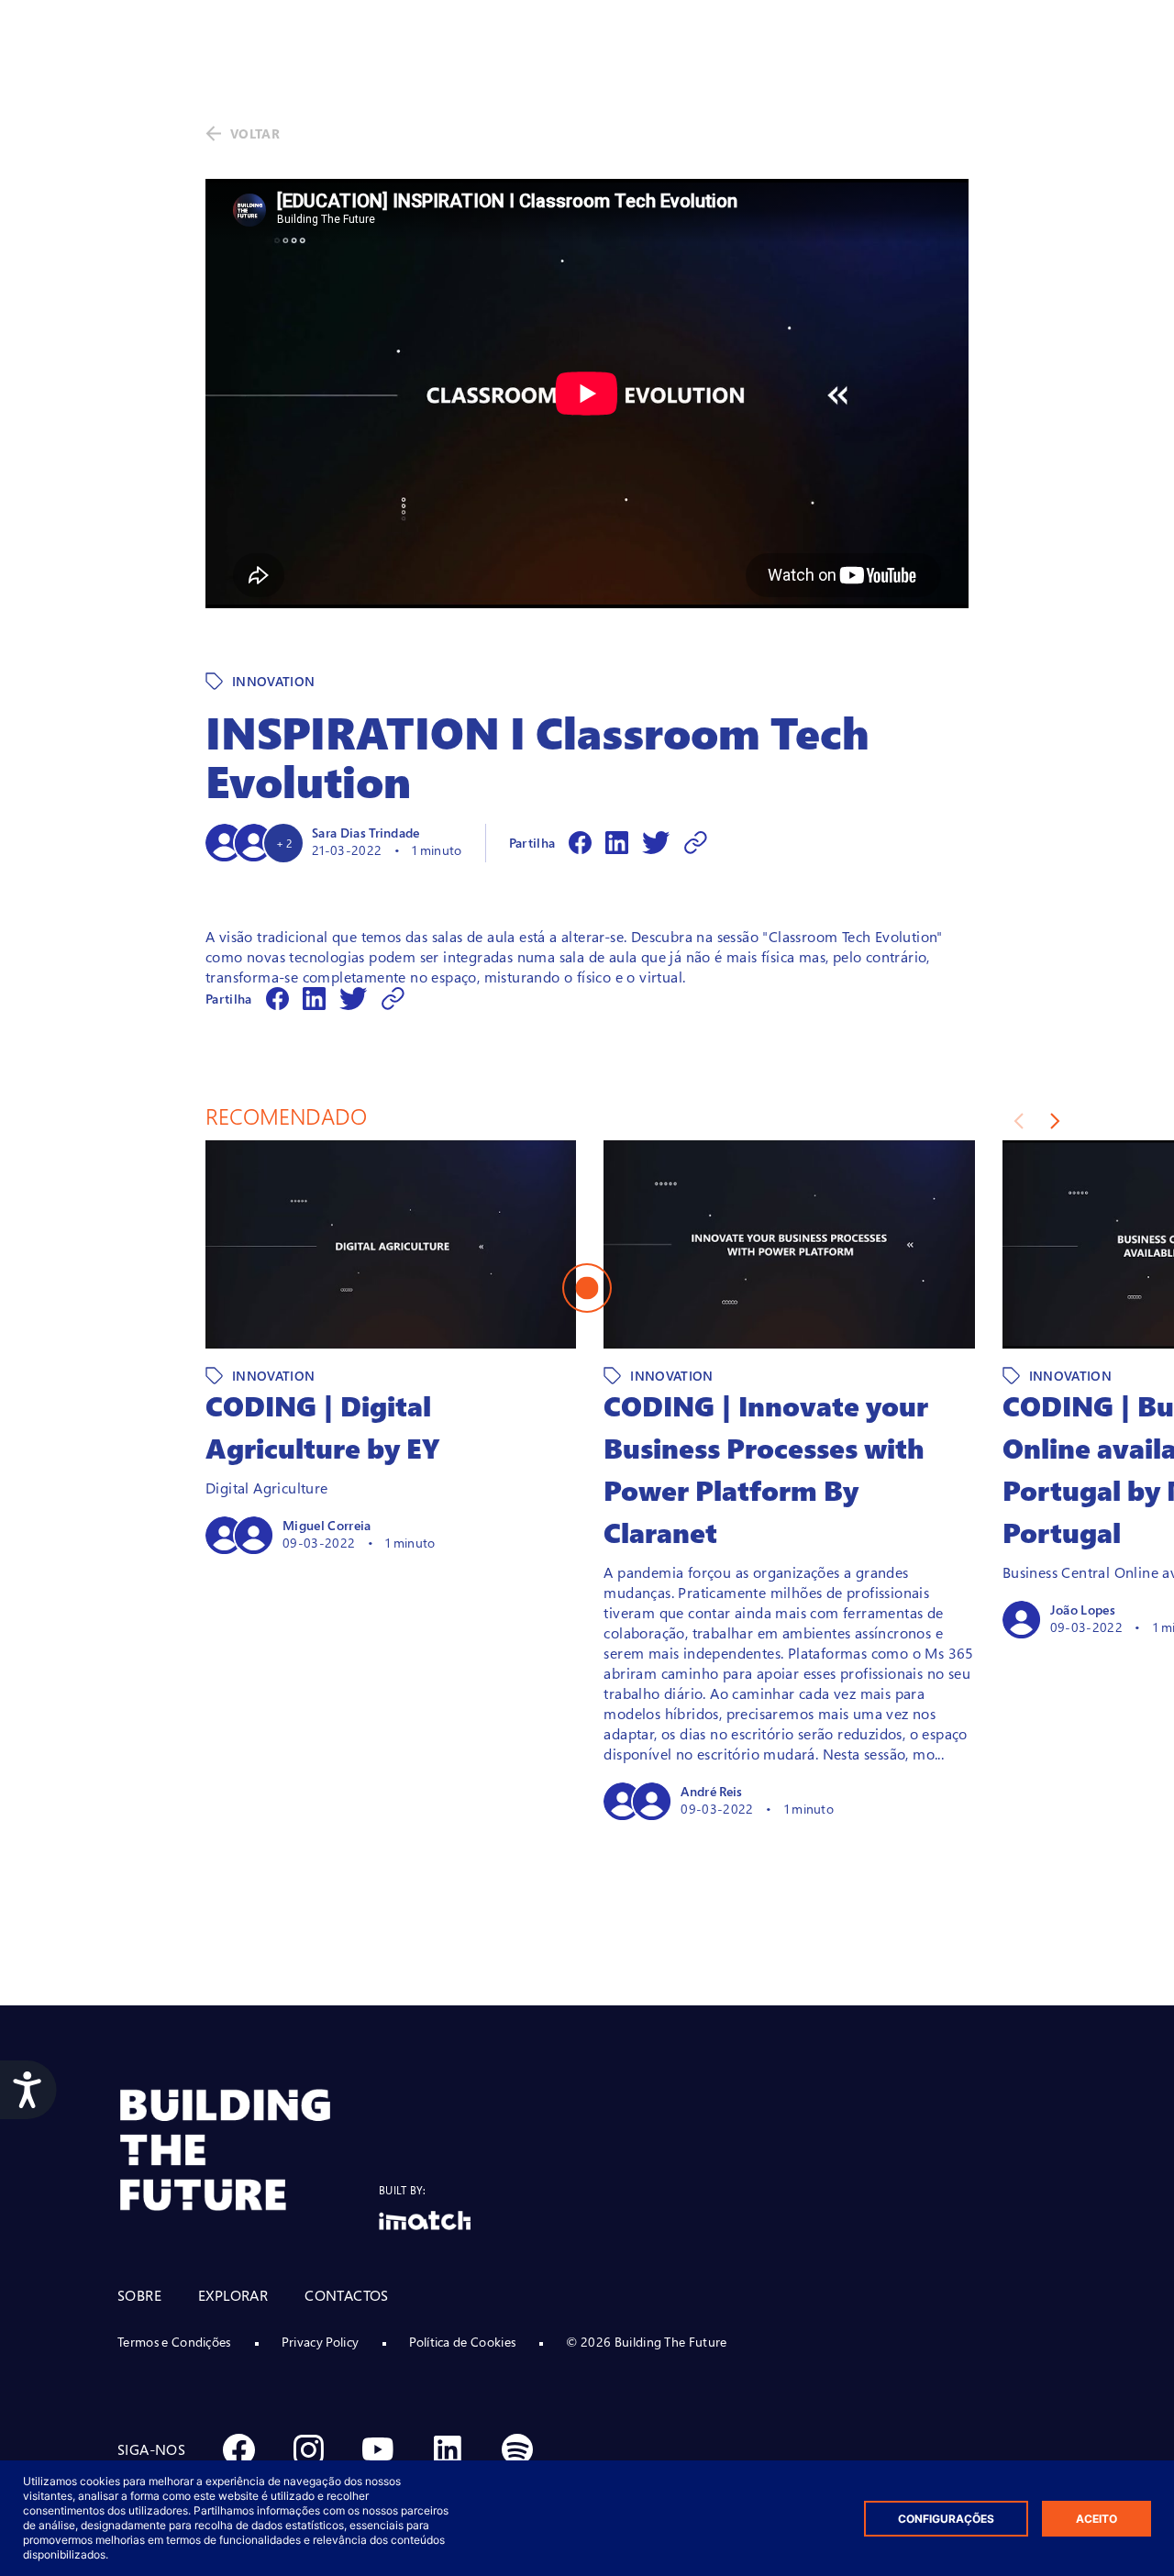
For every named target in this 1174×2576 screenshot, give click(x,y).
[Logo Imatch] (425, 2221)
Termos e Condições (174, 2342)
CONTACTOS (347, 2295)
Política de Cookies (462, 2342)
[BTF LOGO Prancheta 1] (248, 2150)
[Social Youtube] (378, 2449)
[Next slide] (1055, 1121)
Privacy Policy (320, 2342)
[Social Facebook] (238, 2449)
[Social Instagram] (308, 2449)
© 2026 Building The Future (646, 2342)
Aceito (1096, 2519)
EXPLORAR (233, 2295)
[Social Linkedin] (448, 2449)
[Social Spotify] (517, 2449)
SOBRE (139, 2295)
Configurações (946, 2519)
